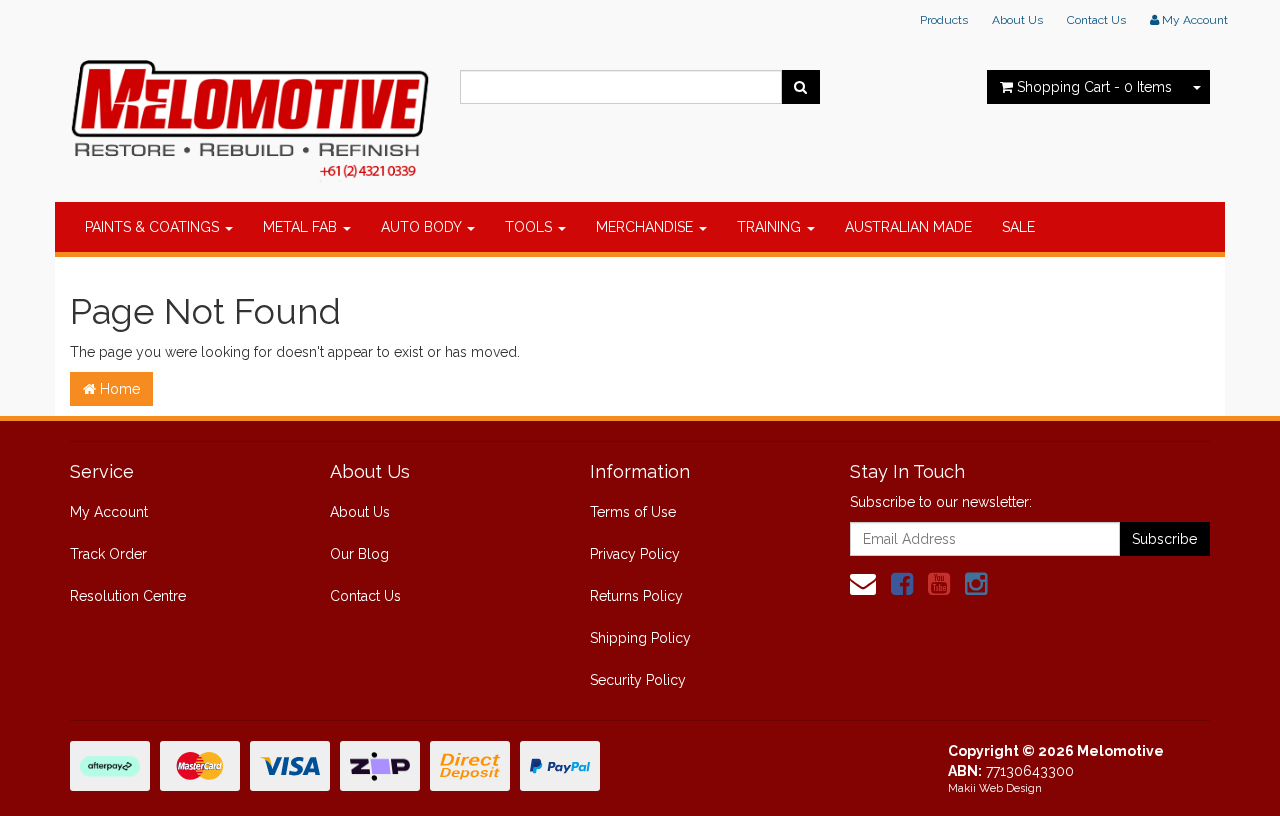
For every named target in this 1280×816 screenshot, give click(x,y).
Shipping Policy (640, 638)
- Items (1094, 87)
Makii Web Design (995, 788)
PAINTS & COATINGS (154, 227)
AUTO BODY (423, 227)
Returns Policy (636, 596)
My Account (109, 512)
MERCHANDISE (646, 227)
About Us (1017, 20)
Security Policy (638, 680)
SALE (1018, 227)
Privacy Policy (635, 554)
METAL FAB (302, 227)
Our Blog (359, 554)
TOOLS (530, 227)
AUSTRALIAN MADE (908, 227)
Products (944, 20)
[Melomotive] (250, 115)
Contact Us (1096, 20)
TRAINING (771, 227)
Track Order (108, 554)
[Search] (800, 87)
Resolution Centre (128, 596)
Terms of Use (633, 512)
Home (118, 389)
